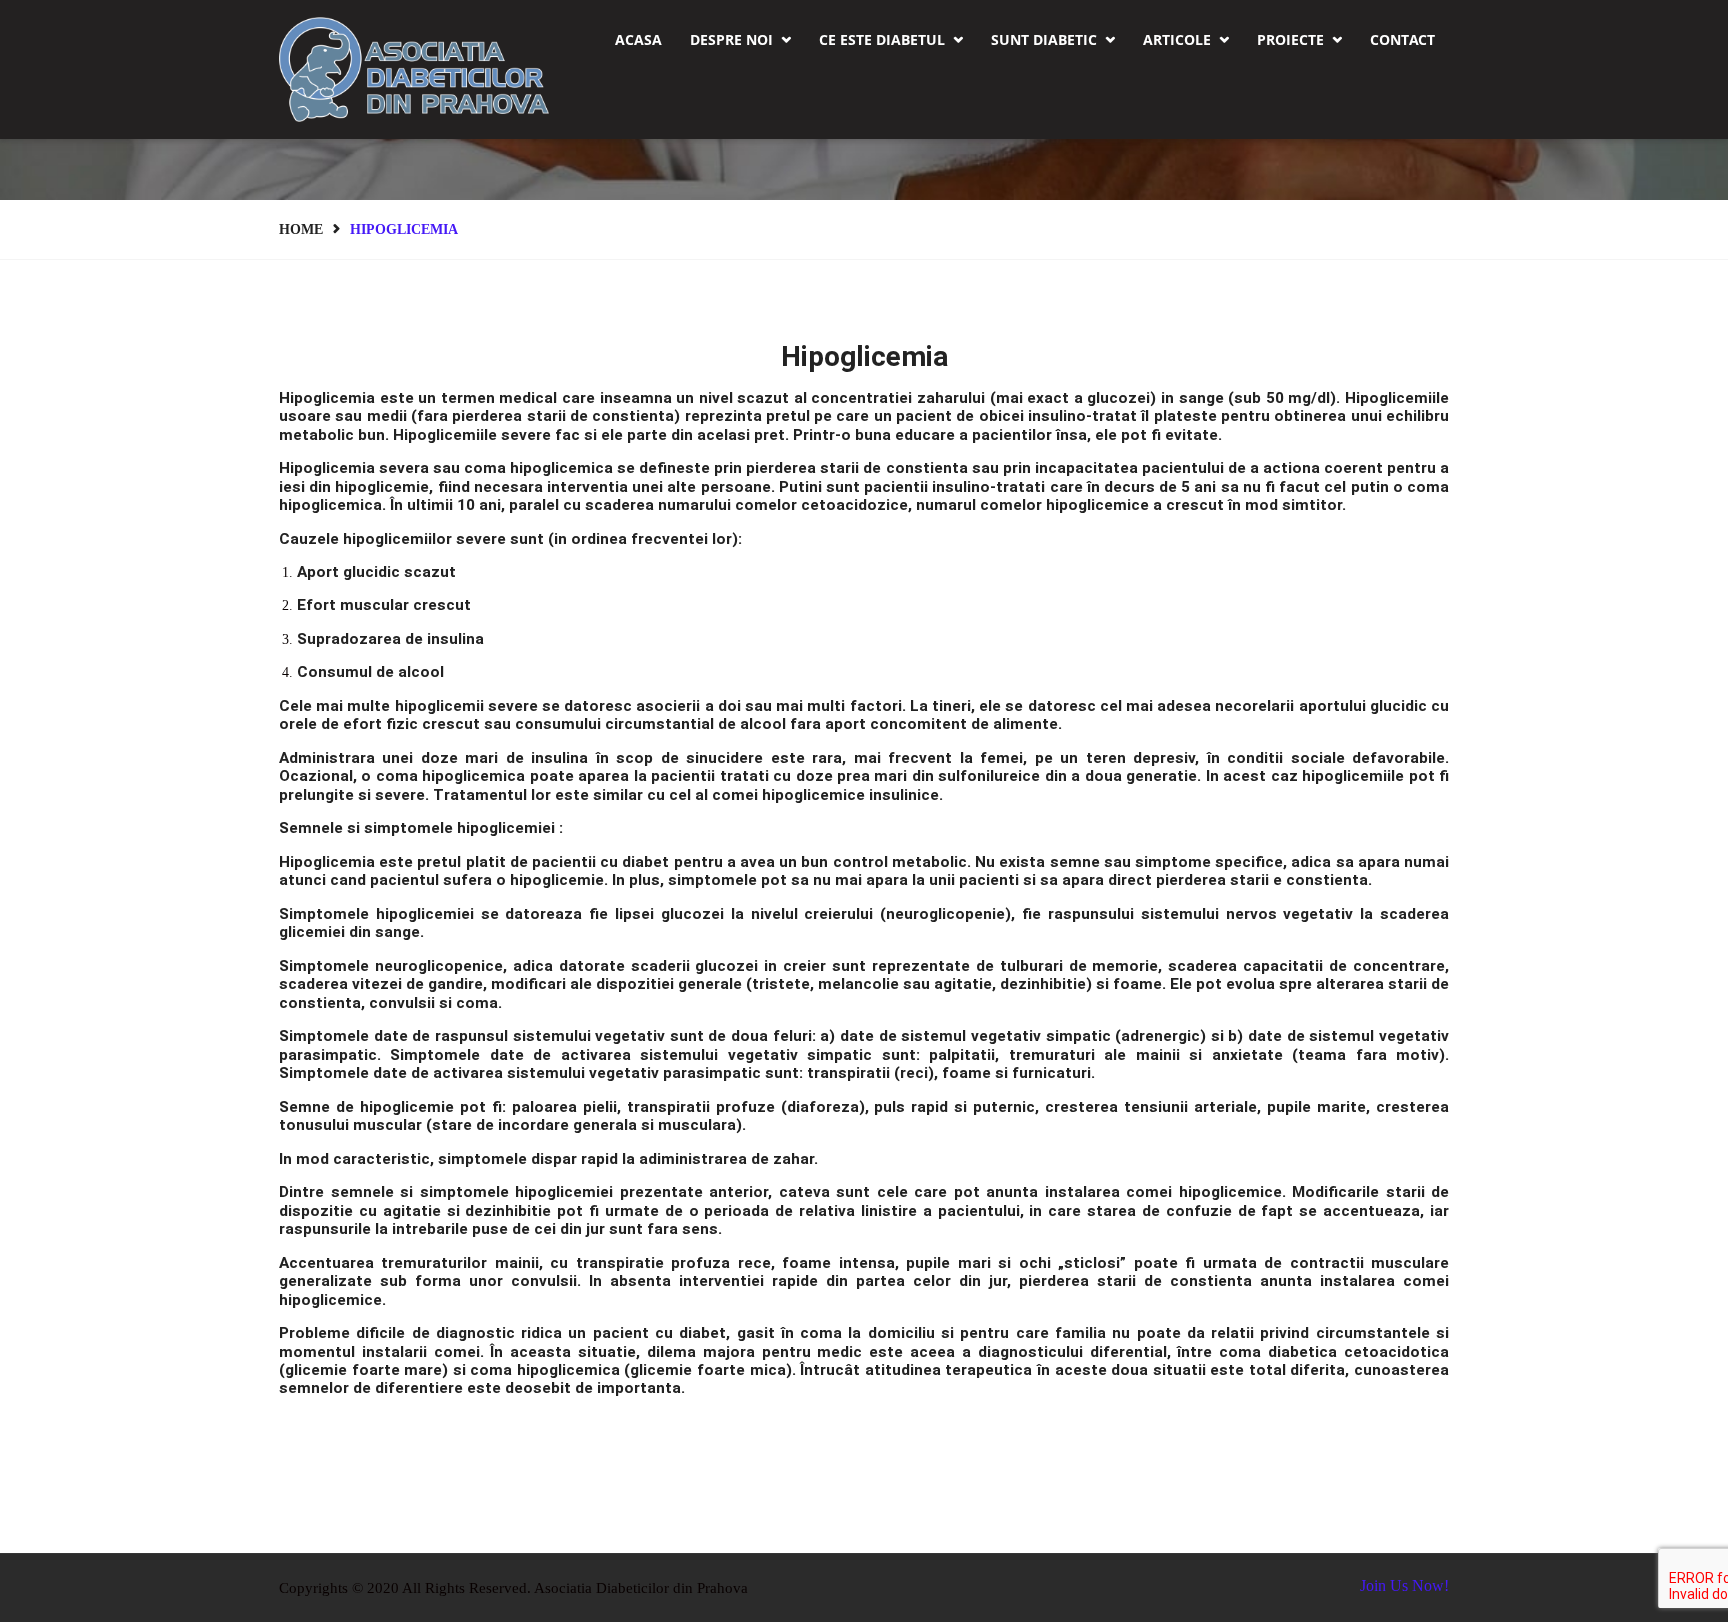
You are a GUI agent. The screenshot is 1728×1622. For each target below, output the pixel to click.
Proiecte (1299, 39)
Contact (1402, 39)
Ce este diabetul (891, 39)
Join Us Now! (1404, 1585)
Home (301, 229)
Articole (1186, 39)
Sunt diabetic (1053, 39)
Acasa (638, 39)
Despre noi (740, 39)
